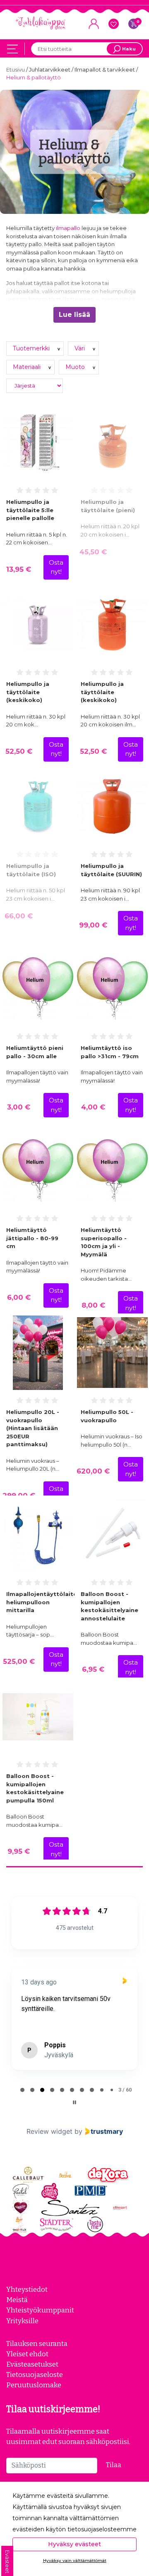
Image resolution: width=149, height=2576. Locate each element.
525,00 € (19, 1661)
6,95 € (93, 1669)
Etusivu (16, 69)
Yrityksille (22, 2321)
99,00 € (93, 925)
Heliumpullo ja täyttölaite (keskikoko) (28, 692)
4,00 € (93, 1107)
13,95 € (19, 569)
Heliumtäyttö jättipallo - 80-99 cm (32, 1238)
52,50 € (19, 751)
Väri (81, 348)
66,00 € (19, 916)
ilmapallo (68, 228)
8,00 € (93, 1305)
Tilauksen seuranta (37, 2344)
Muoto (76, 367)
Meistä (17, 2300)
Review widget (49, 2131)
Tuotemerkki (32, 348)
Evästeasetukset (32, 2364)
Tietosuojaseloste (35, 2375)
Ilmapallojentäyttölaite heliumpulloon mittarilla (42, 1602)
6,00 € (19, 1297)
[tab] (22, 2090)
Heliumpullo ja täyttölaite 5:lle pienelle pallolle (30, 510)
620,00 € (93, 1471)
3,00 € (19, 1107)
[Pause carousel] (74, 2102)
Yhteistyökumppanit (40, 2310)
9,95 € (19, 1851)
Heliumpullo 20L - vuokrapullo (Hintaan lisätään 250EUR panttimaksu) (33, 1428)
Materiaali (28, 367)
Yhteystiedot (27, 2289)
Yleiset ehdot (27, 2354)
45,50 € (93, 552)
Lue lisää (74, 315)
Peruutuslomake (34, 2385)
